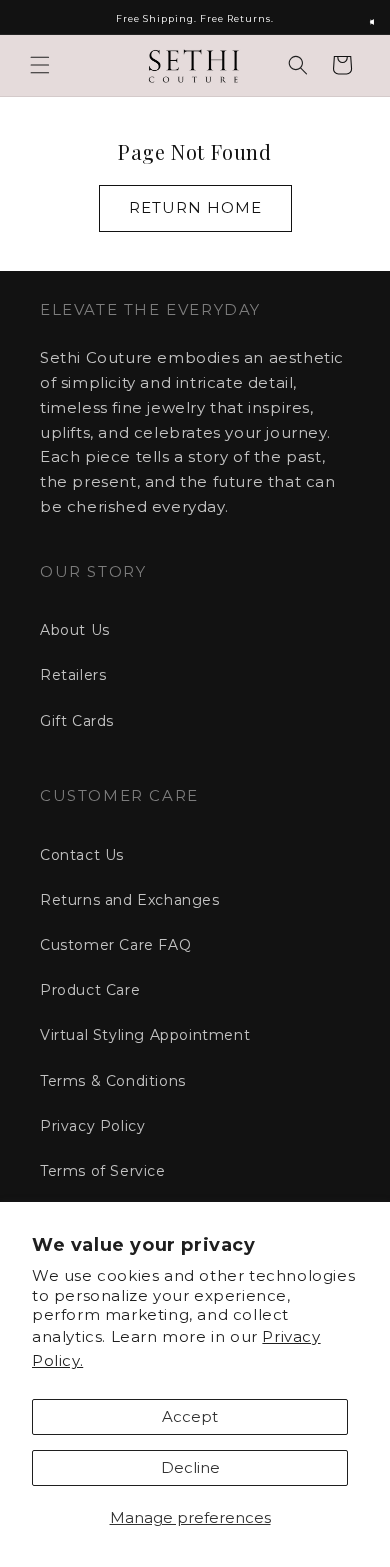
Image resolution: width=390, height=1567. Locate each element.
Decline (190, 1467)
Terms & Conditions (113, 1081)
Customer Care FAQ (115, 945)
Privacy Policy (92, 1126)
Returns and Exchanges (130, 900)
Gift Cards (77, 721)
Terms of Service (103, 1171)
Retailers (73, 675)
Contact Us (82, 855)
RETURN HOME (195, 207)
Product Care (90, 990)
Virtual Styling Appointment (145, 1035)
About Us (75, 630)
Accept (190, 1416)
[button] (40, 65)
